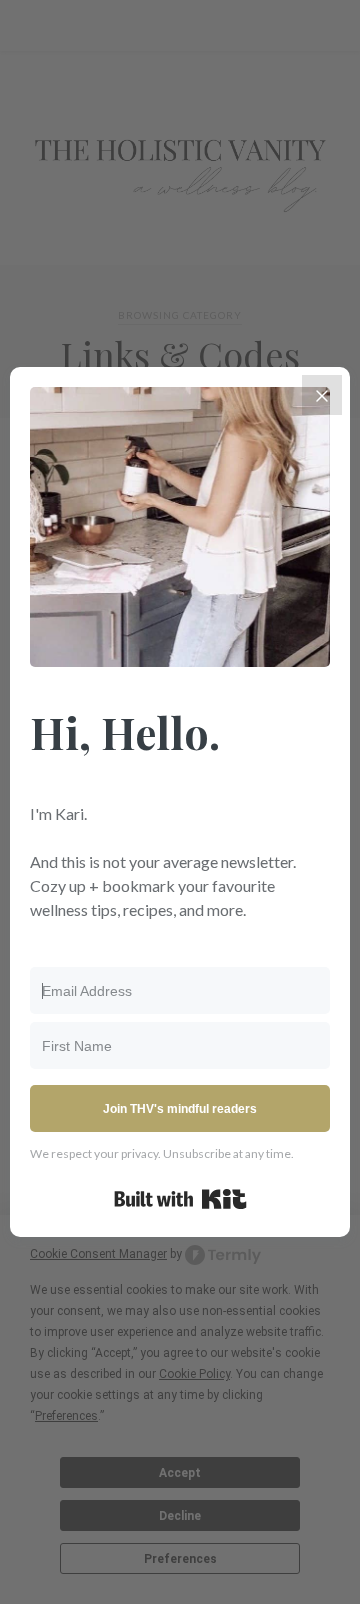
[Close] (322, 395)
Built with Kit (180, 1199)
